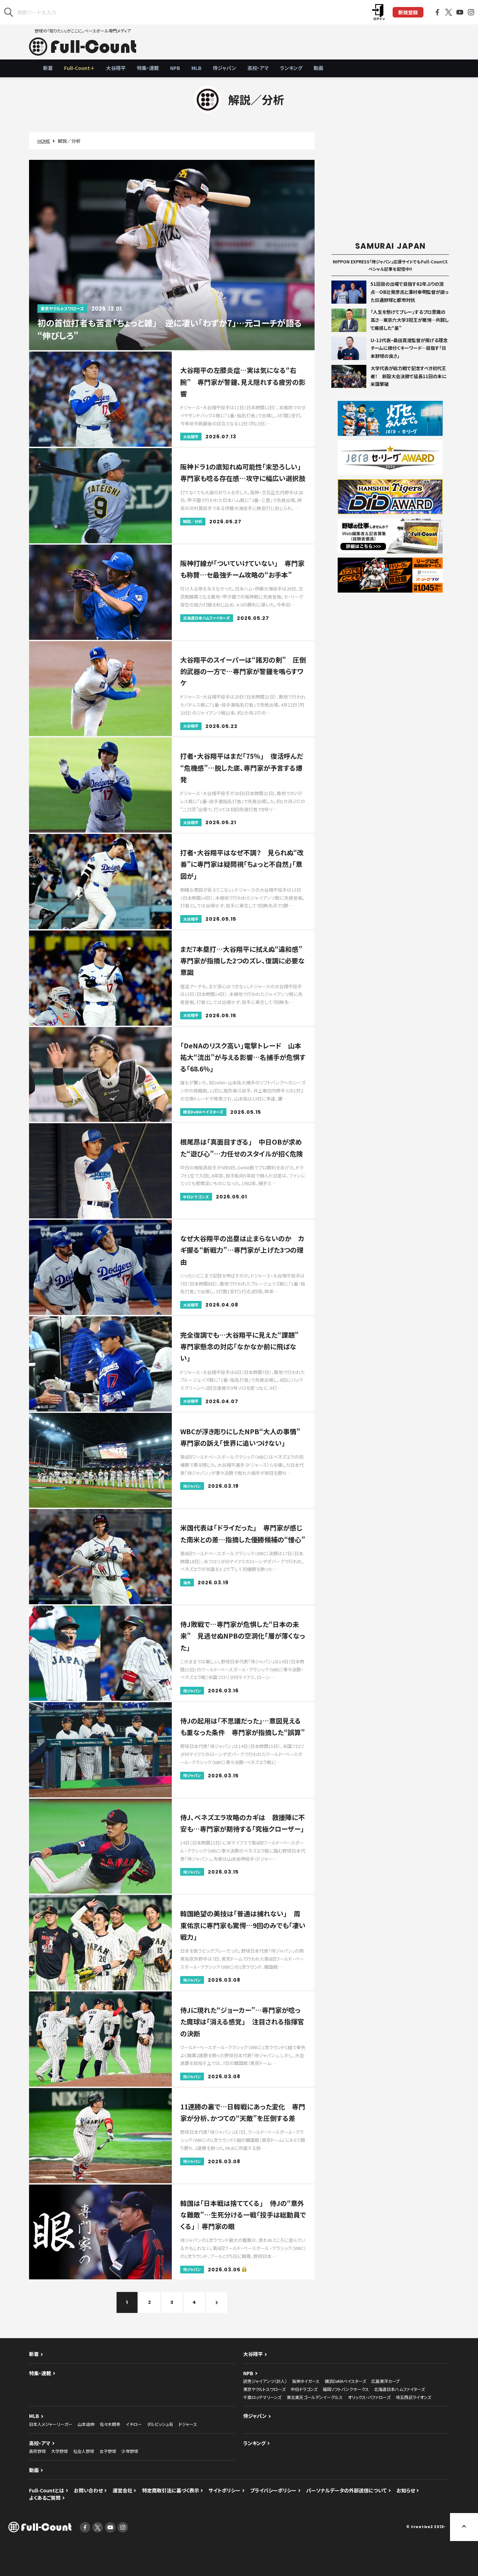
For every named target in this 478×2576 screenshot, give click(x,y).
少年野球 (130, 2451)
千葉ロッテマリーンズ (262, 2397)
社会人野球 (84, 2451)
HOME (44, 141)
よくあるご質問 (45, 2498)
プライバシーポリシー (273, 2490)
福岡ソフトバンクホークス (346, 2389)
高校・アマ (258, 68)
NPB (175, 68)
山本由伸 (86, 2424)
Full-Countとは (47, 2490)
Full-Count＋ (79, 68)
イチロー (134, 2424)
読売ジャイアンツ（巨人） (265, 2381)
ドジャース (188, 2424)
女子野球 (108, 2451)
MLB (196, 68)
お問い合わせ (88, 2490)
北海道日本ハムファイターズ (399, 2389)
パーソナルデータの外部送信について (346, 2490)
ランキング (291, 68)
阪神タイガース (306, 2381)
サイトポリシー (224, 2490)
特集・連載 (148, 68)
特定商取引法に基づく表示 (171, 2490)
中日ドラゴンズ (304, 2389)
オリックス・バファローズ (369, 2397)
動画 (318, 68)
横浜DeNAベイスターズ (345, 2381)
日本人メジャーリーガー (51, 2424)
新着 (48, 68)
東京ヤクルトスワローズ (264, 2389)
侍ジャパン (224, 68)
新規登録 (408, 12)
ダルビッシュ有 (160, 2424)
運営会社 (122, 2490)
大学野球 (59, 2451)
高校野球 (37, 2451)
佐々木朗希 (110, 2424)
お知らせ (406, 2490)
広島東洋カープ (385, 2381)
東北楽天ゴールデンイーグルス (315, 2397)
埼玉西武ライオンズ (413, 2397)
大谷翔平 (116, 68)
